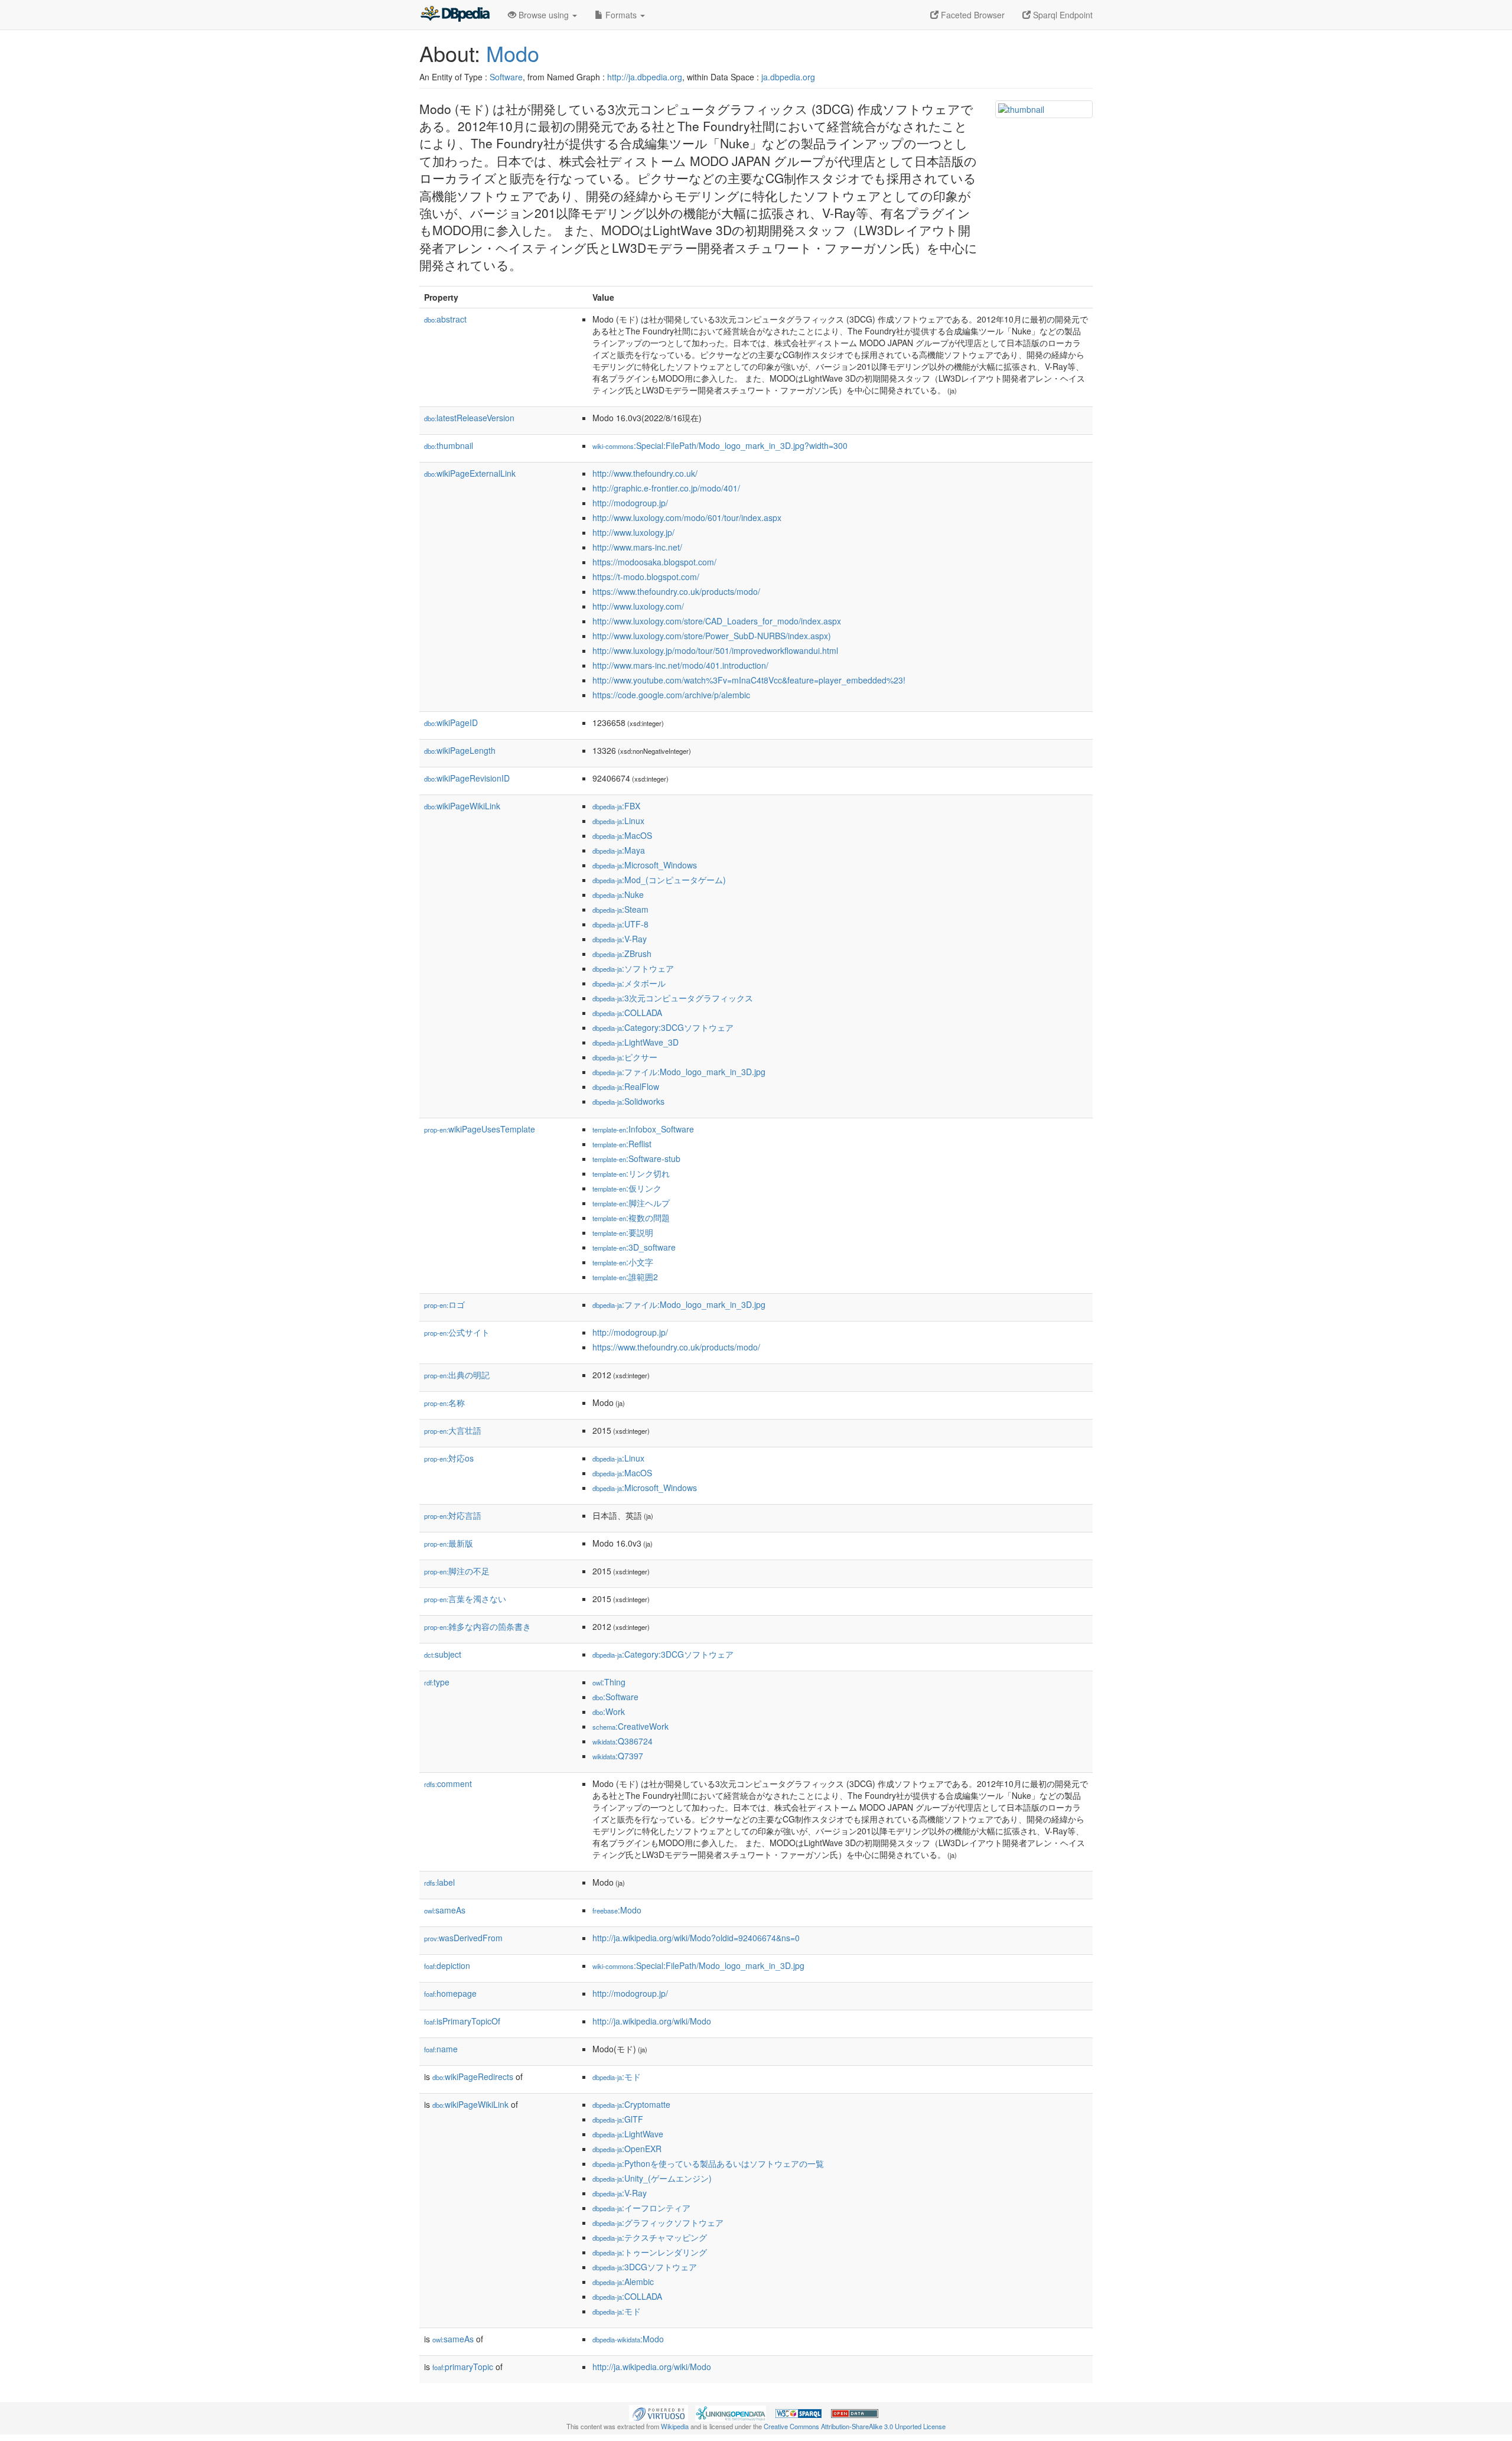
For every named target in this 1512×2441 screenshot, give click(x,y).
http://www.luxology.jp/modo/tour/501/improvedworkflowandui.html (715, 650)
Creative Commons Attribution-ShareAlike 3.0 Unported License (855, 2426)
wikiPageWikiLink (462, 806)
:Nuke (618, 894)
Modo (513, 53)
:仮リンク (627, 1188)
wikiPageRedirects (473, 2077)
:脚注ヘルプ (631, 1203)
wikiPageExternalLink (470, 473)
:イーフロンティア (641, 2208)
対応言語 (453, 1515)
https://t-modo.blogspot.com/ (646, 577)
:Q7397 (618, 1756)
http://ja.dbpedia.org (645, 77)
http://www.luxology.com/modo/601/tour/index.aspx (687, 518)
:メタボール (629, 983)
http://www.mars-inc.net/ (637, 547)
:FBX (616, 806)
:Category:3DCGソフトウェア (663, 1027)
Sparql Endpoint (1062, 15)
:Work (609, 1711)
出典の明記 (457, 1375)
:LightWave (628, 2134)
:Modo (617, 1910)
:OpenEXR (627, 2149)
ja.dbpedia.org (788, 77)
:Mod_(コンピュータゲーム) (659, 880)
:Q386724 (623, 1741)
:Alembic (623, 2281)
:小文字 (623, 1262)
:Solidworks (628, 1101)
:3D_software (634, 1247)
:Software (615, 1697)
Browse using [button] (544, 15)
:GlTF (618, 2119)
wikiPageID (451, 722)
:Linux (618, 821)
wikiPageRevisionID (467, 778)
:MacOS (622, 835)
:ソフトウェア (633, 968)
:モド (617, 2077)
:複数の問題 (631, 1218)
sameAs (445, 1910)
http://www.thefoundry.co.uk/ (645, 473)
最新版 (449, 1543)
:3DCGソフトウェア (645, 2267)
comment (448, 1783)
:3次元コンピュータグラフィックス (673, 998)
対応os (449, 1458)
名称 (444, 1402)
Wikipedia (675, 2426)
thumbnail (449, 445)
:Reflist (622, 1144)
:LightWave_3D (636, 1042)
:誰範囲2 (625, 1277)
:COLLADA (627, 1013)
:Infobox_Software (643, 1129)
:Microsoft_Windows (645, 865)
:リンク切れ (631, 1173)
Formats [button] (621, 15)
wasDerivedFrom (463, 1938)
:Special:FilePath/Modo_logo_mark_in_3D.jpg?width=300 (720, 445)
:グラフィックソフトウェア (658, 2222)
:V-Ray (620, 939)
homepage (450, 1993)
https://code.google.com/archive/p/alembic (671, 695)
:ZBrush (622, 953)
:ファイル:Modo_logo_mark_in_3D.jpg (679, 1072)
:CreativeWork (630, 1726)
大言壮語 (453, 1430)
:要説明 (623, 1232)
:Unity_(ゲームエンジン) (652, 2178)
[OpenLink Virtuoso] (659, 2412)
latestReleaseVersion (469, 418)
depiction (447, 1965)
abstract (445, 319)
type (437, 1682)
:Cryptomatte (631, 2104)
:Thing (609, 1682)
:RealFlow (626, 1086)
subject (443, 1654)
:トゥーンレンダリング (650, 2252)
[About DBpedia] (455, 15)
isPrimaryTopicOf (462, 2021)
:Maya (619, 850)
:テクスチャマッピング (650, 2237)
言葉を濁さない (465, 1599)
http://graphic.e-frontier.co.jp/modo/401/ (666, 488)
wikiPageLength (460, 750)
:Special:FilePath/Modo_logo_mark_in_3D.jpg (698, 1965)
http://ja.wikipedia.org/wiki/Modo (652, 2021)
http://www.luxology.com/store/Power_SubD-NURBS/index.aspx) (712, 636)
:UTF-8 (620, 924)
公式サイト (457, 1332)
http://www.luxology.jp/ (633, 532)
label (439, 1882)
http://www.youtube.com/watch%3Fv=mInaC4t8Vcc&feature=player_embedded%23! (749, 680)
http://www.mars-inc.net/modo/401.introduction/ (680, 665)
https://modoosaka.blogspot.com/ (654, 562)
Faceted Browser (972, 15)
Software (506, 77)
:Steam (620, 909)
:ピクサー (625, 1057)
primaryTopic (463, 2367)
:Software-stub (636, 1158)
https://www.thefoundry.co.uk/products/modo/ (676, 591)
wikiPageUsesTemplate (480, 1129)
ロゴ (444, 1304)
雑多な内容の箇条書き (478, 1626)
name (441, 2049)
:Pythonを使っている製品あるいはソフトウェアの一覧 (708, 2163)
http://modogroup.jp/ (630, 503)
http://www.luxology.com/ (638, 606)
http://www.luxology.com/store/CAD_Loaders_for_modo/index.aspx (717, 621)
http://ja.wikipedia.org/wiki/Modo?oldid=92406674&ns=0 (696, 1938)
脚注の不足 (457, 1571)
